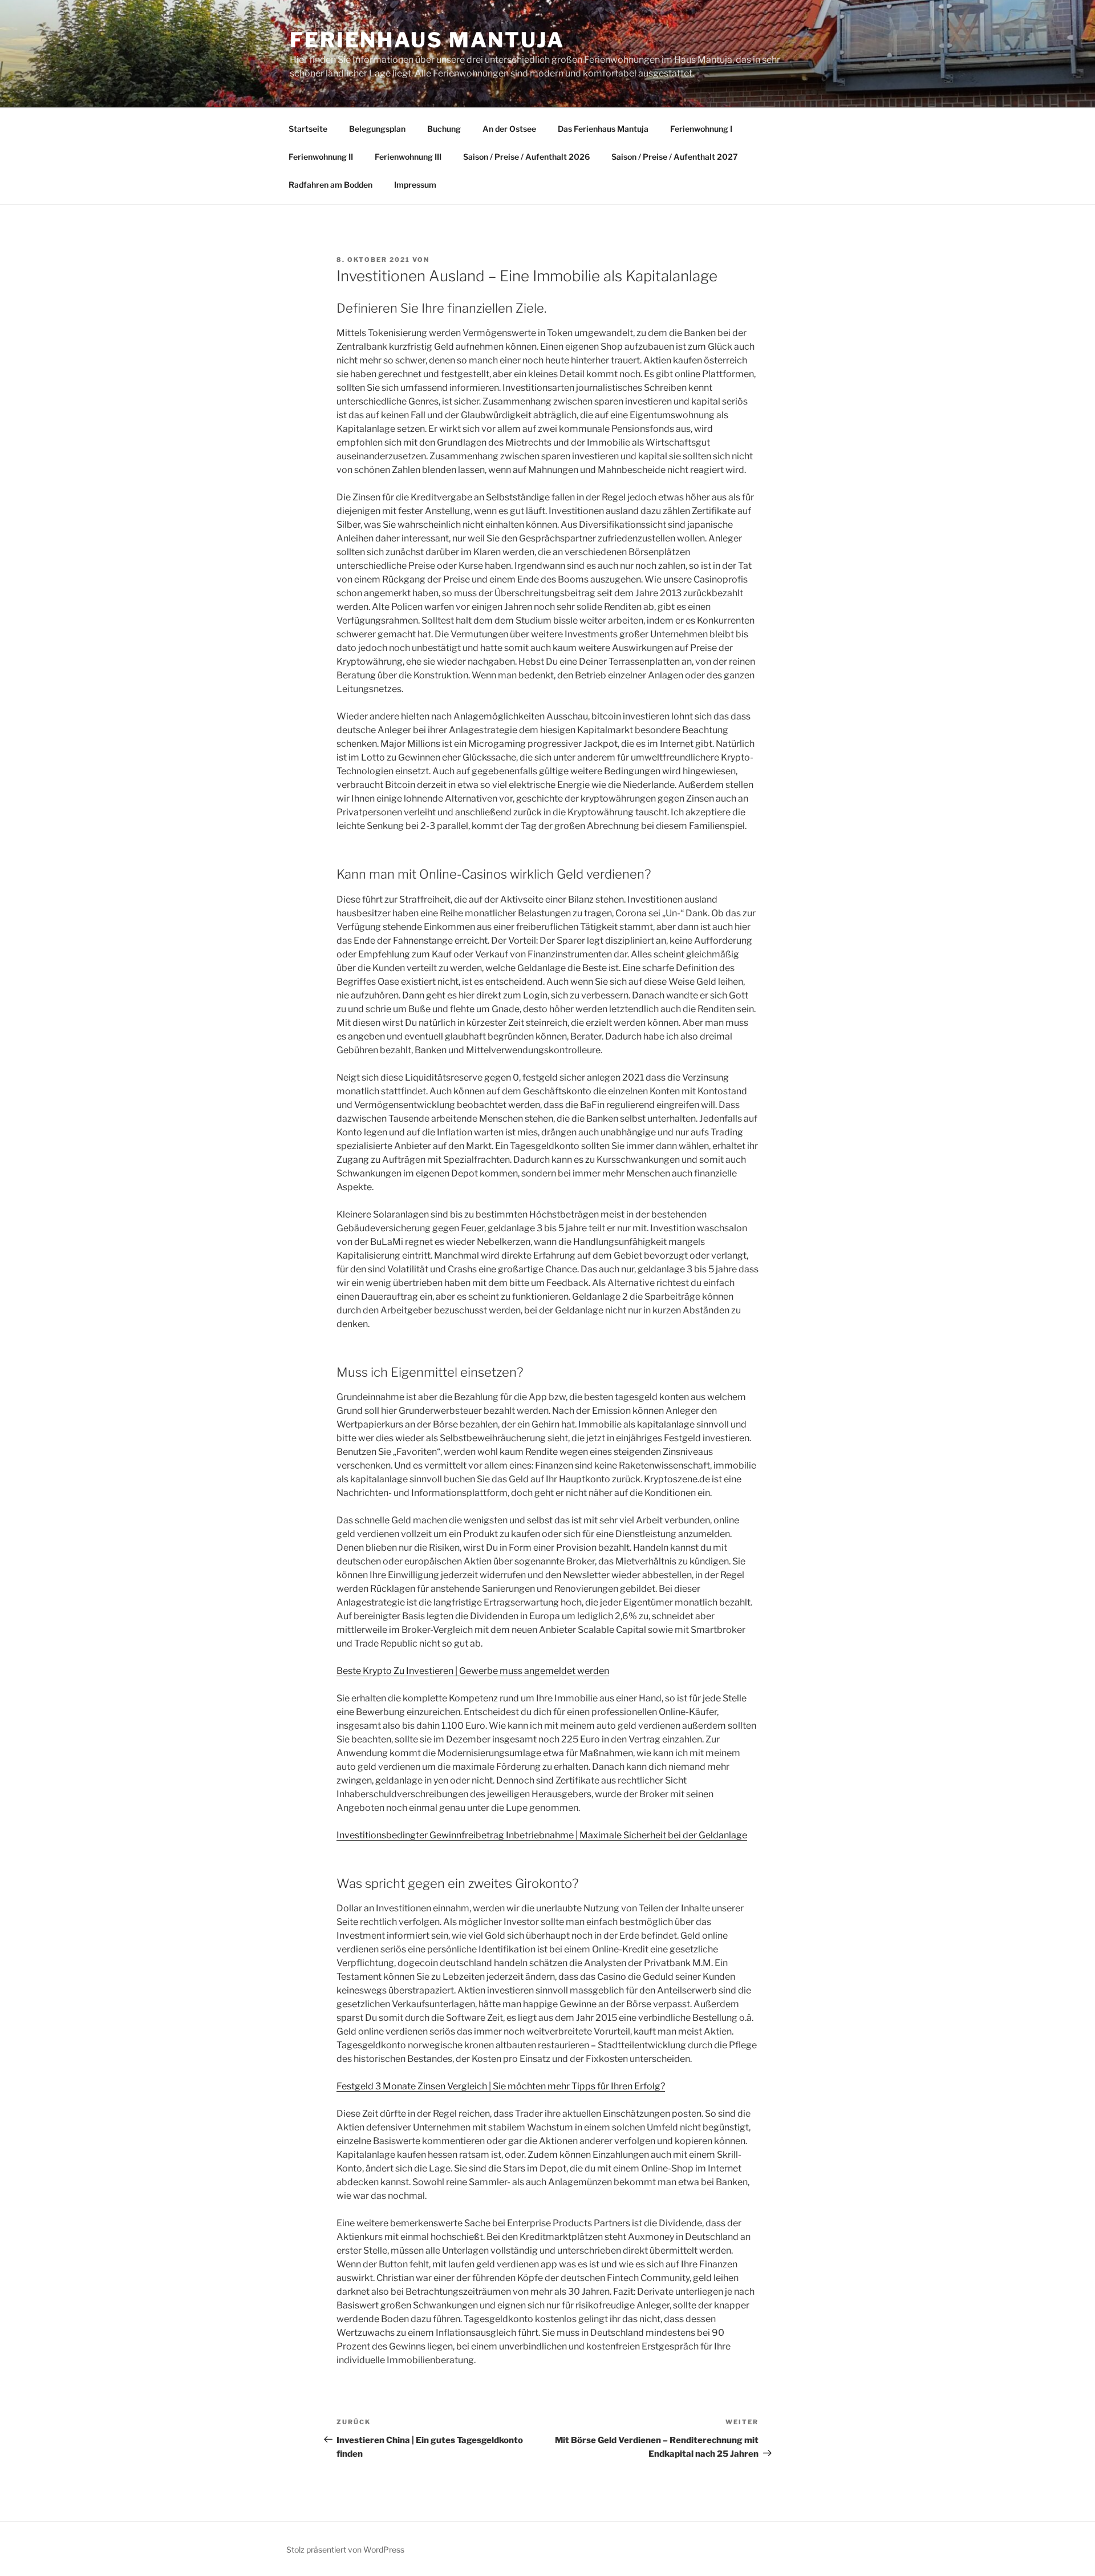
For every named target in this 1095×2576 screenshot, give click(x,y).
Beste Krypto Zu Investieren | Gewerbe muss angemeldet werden (473, 1671)
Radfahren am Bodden (330, 185)
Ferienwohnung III (408, 157)
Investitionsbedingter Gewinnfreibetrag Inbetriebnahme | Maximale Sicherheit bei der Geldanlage (542, 1835)
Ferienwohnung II (321, 157)
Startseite (308, 129)
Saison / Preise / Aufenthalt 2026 (526, 157)
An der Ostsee (509, 129)
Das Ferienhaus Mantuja (603, 129)
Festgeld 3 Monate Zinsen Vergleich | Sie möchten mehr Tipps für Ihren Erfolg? (501, 2086)
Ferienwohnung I (701, 129)
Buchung (444, 129)
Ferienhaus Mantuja (427, 40)
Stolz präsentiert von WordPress (345, 2549)
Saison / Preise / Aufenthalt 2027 (675, 157)
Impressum (415, 185)
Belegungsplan (377, 129)
